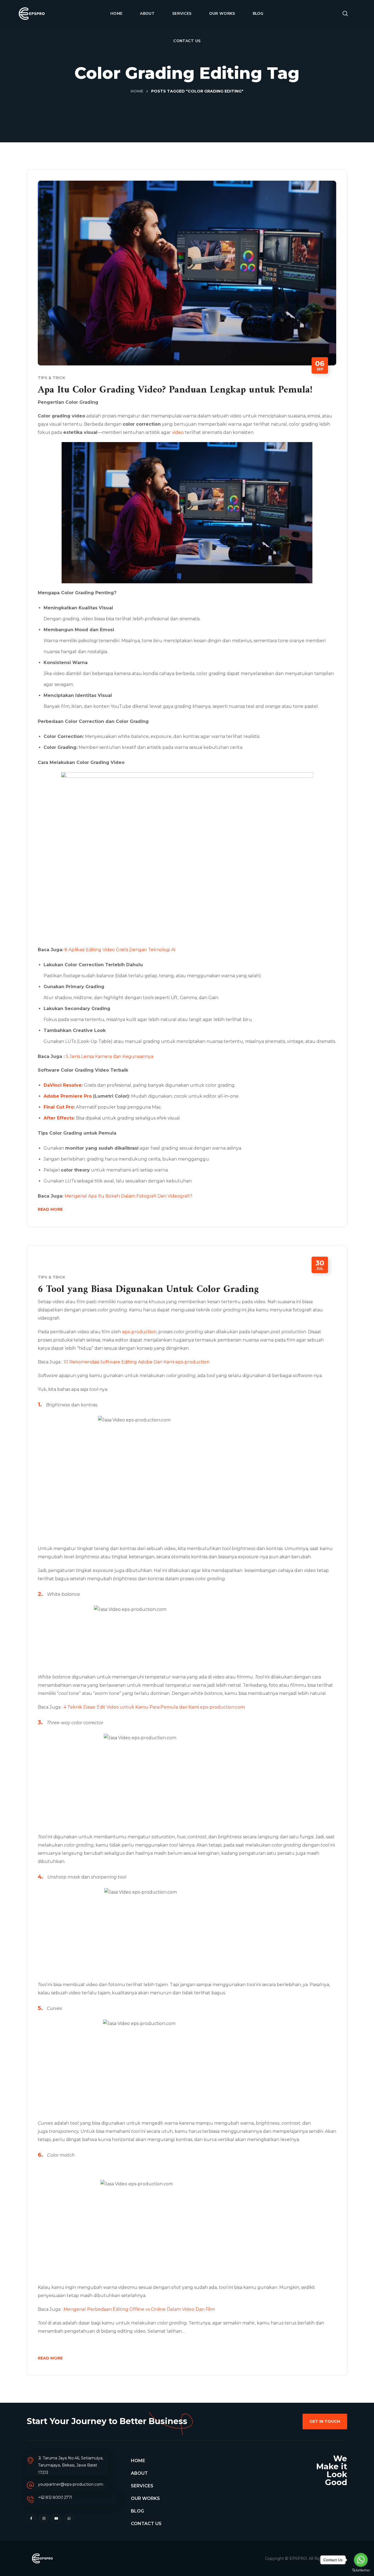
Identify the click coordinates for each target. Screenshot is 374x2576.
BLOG (137, 2511)
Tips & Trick (51, 378)
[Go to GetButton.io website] (361, 2570)
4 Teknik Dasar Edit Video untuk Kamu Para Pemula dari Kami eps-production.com (154, 1707)
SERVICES (142, 2486)
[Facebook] (31, 2519)
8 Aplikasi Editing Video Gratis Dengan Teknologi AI (120, 950)
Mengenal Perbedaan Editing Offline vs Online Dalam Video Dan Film (139, 2309)
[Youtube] (56, 2519)
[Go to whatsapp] (361, 2560)
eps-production (139, 1332)
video (178, 432)
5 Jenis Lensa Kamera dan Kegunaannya (110, 1056)
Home (137, 91)
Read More (50, 1209)
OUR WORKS (145, 2498)
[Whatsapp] (69, 2519)
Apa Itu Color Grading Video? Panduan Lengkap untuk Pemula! (175, 390)
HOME (138, 2461)
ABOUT (139, 2473)
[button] (345, 14)
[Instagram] (44, 2519)
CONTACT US (146, 2524)
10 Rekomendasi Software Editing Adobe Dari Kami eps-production (136, 1362)
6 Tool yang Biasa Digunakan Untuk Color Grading (148, 1290)
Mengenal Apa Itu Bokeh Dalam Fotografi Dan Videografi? (128, 1196)
